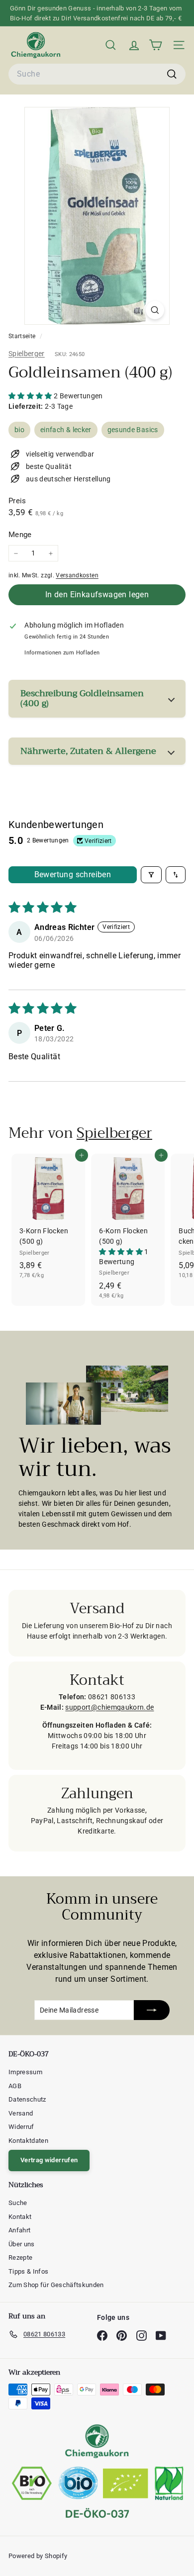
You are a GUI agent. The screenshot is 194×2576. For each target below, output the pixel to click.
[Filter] (151, 875)
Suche (18, 2203)
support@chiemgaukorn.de (109, 1707)
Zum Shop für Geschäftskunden (56, 2285)
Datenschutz (27, 2099)
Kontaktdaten (28, 2141)
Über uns (22, 2244)
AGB (15, 2086)
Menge (20, 535)
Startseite (23, 336)
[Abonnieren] (152, 2010)
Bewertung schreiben (73, 874)
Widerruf (21, 2127)
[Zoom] (155, 310)
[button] (31, 396)
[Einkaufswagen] (155, 45)
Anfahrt (19, 2230)
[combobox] (97, 74)
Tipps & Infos (29, 2271)
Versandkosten (77, 575)
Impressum (25, 2072)
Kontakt (20, 2217)
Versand (21, 2113)
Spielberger (27, 354)
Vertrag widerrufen (49, 2160)
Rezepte (20, 2257)
